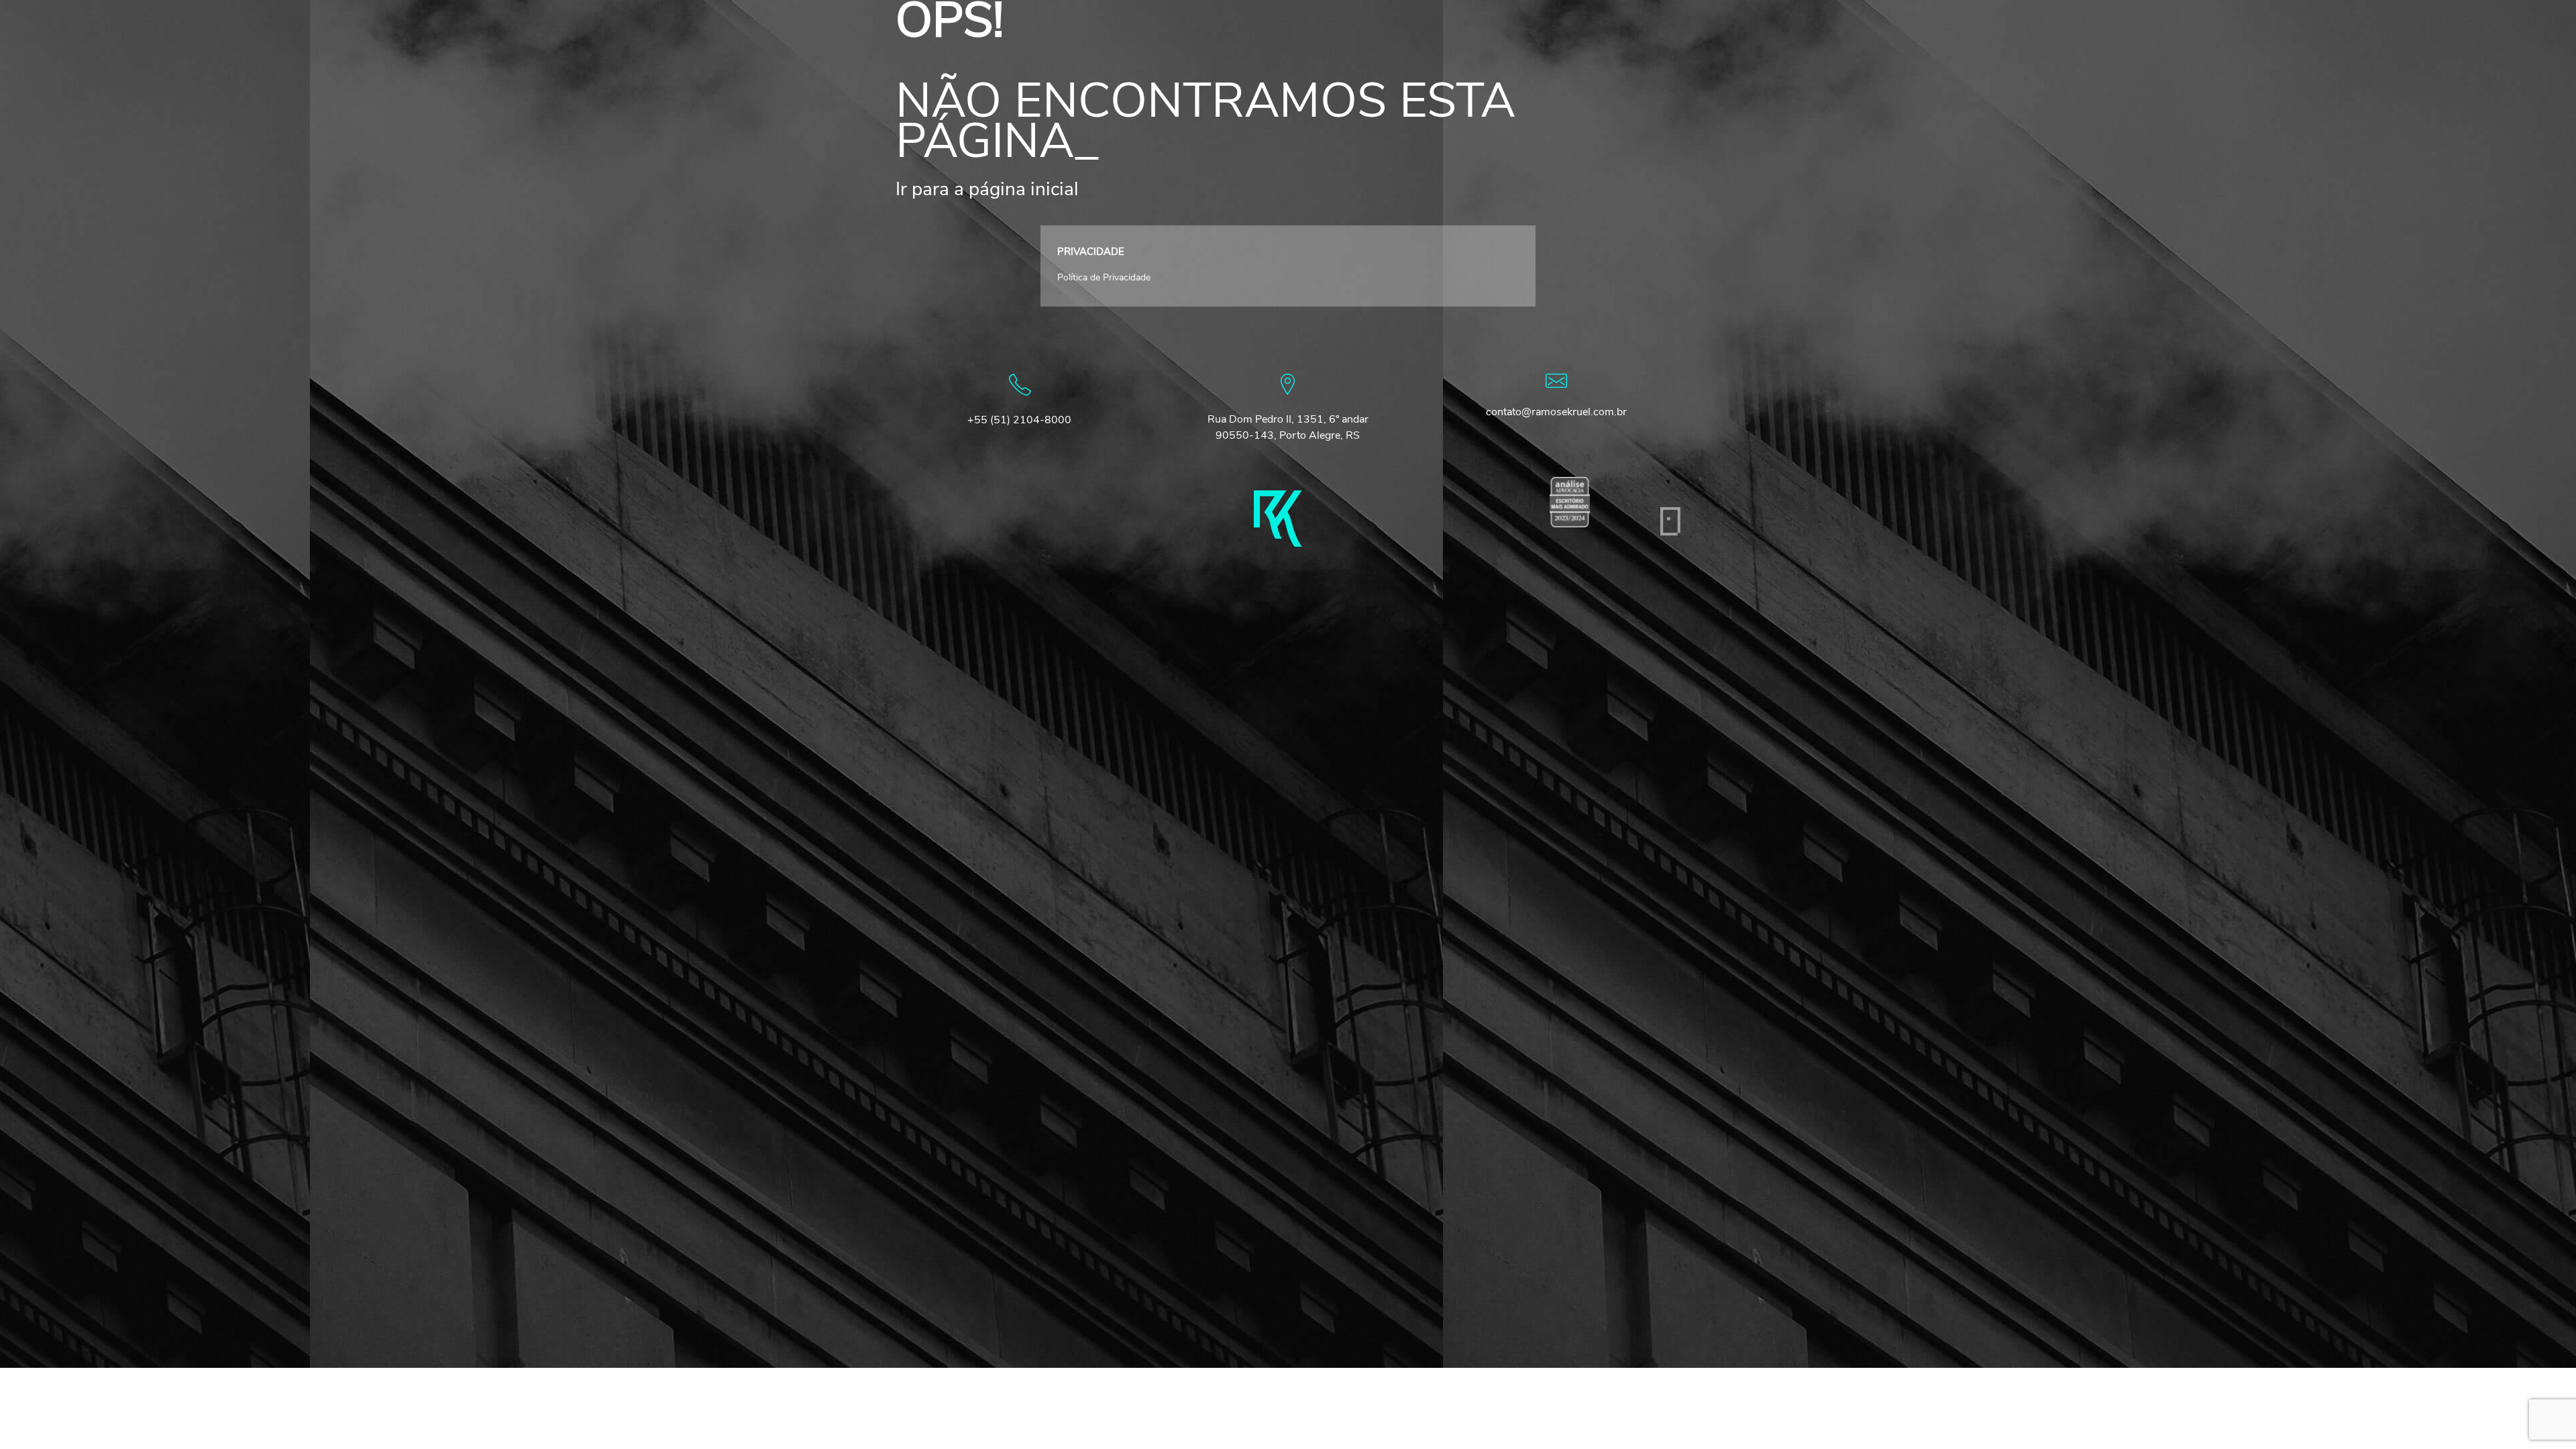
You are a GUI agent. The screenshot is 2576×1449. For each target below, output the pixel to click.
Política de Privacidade (1104, 277)
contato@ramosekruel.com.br (1556, 412)
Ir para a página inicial (987, 189)
